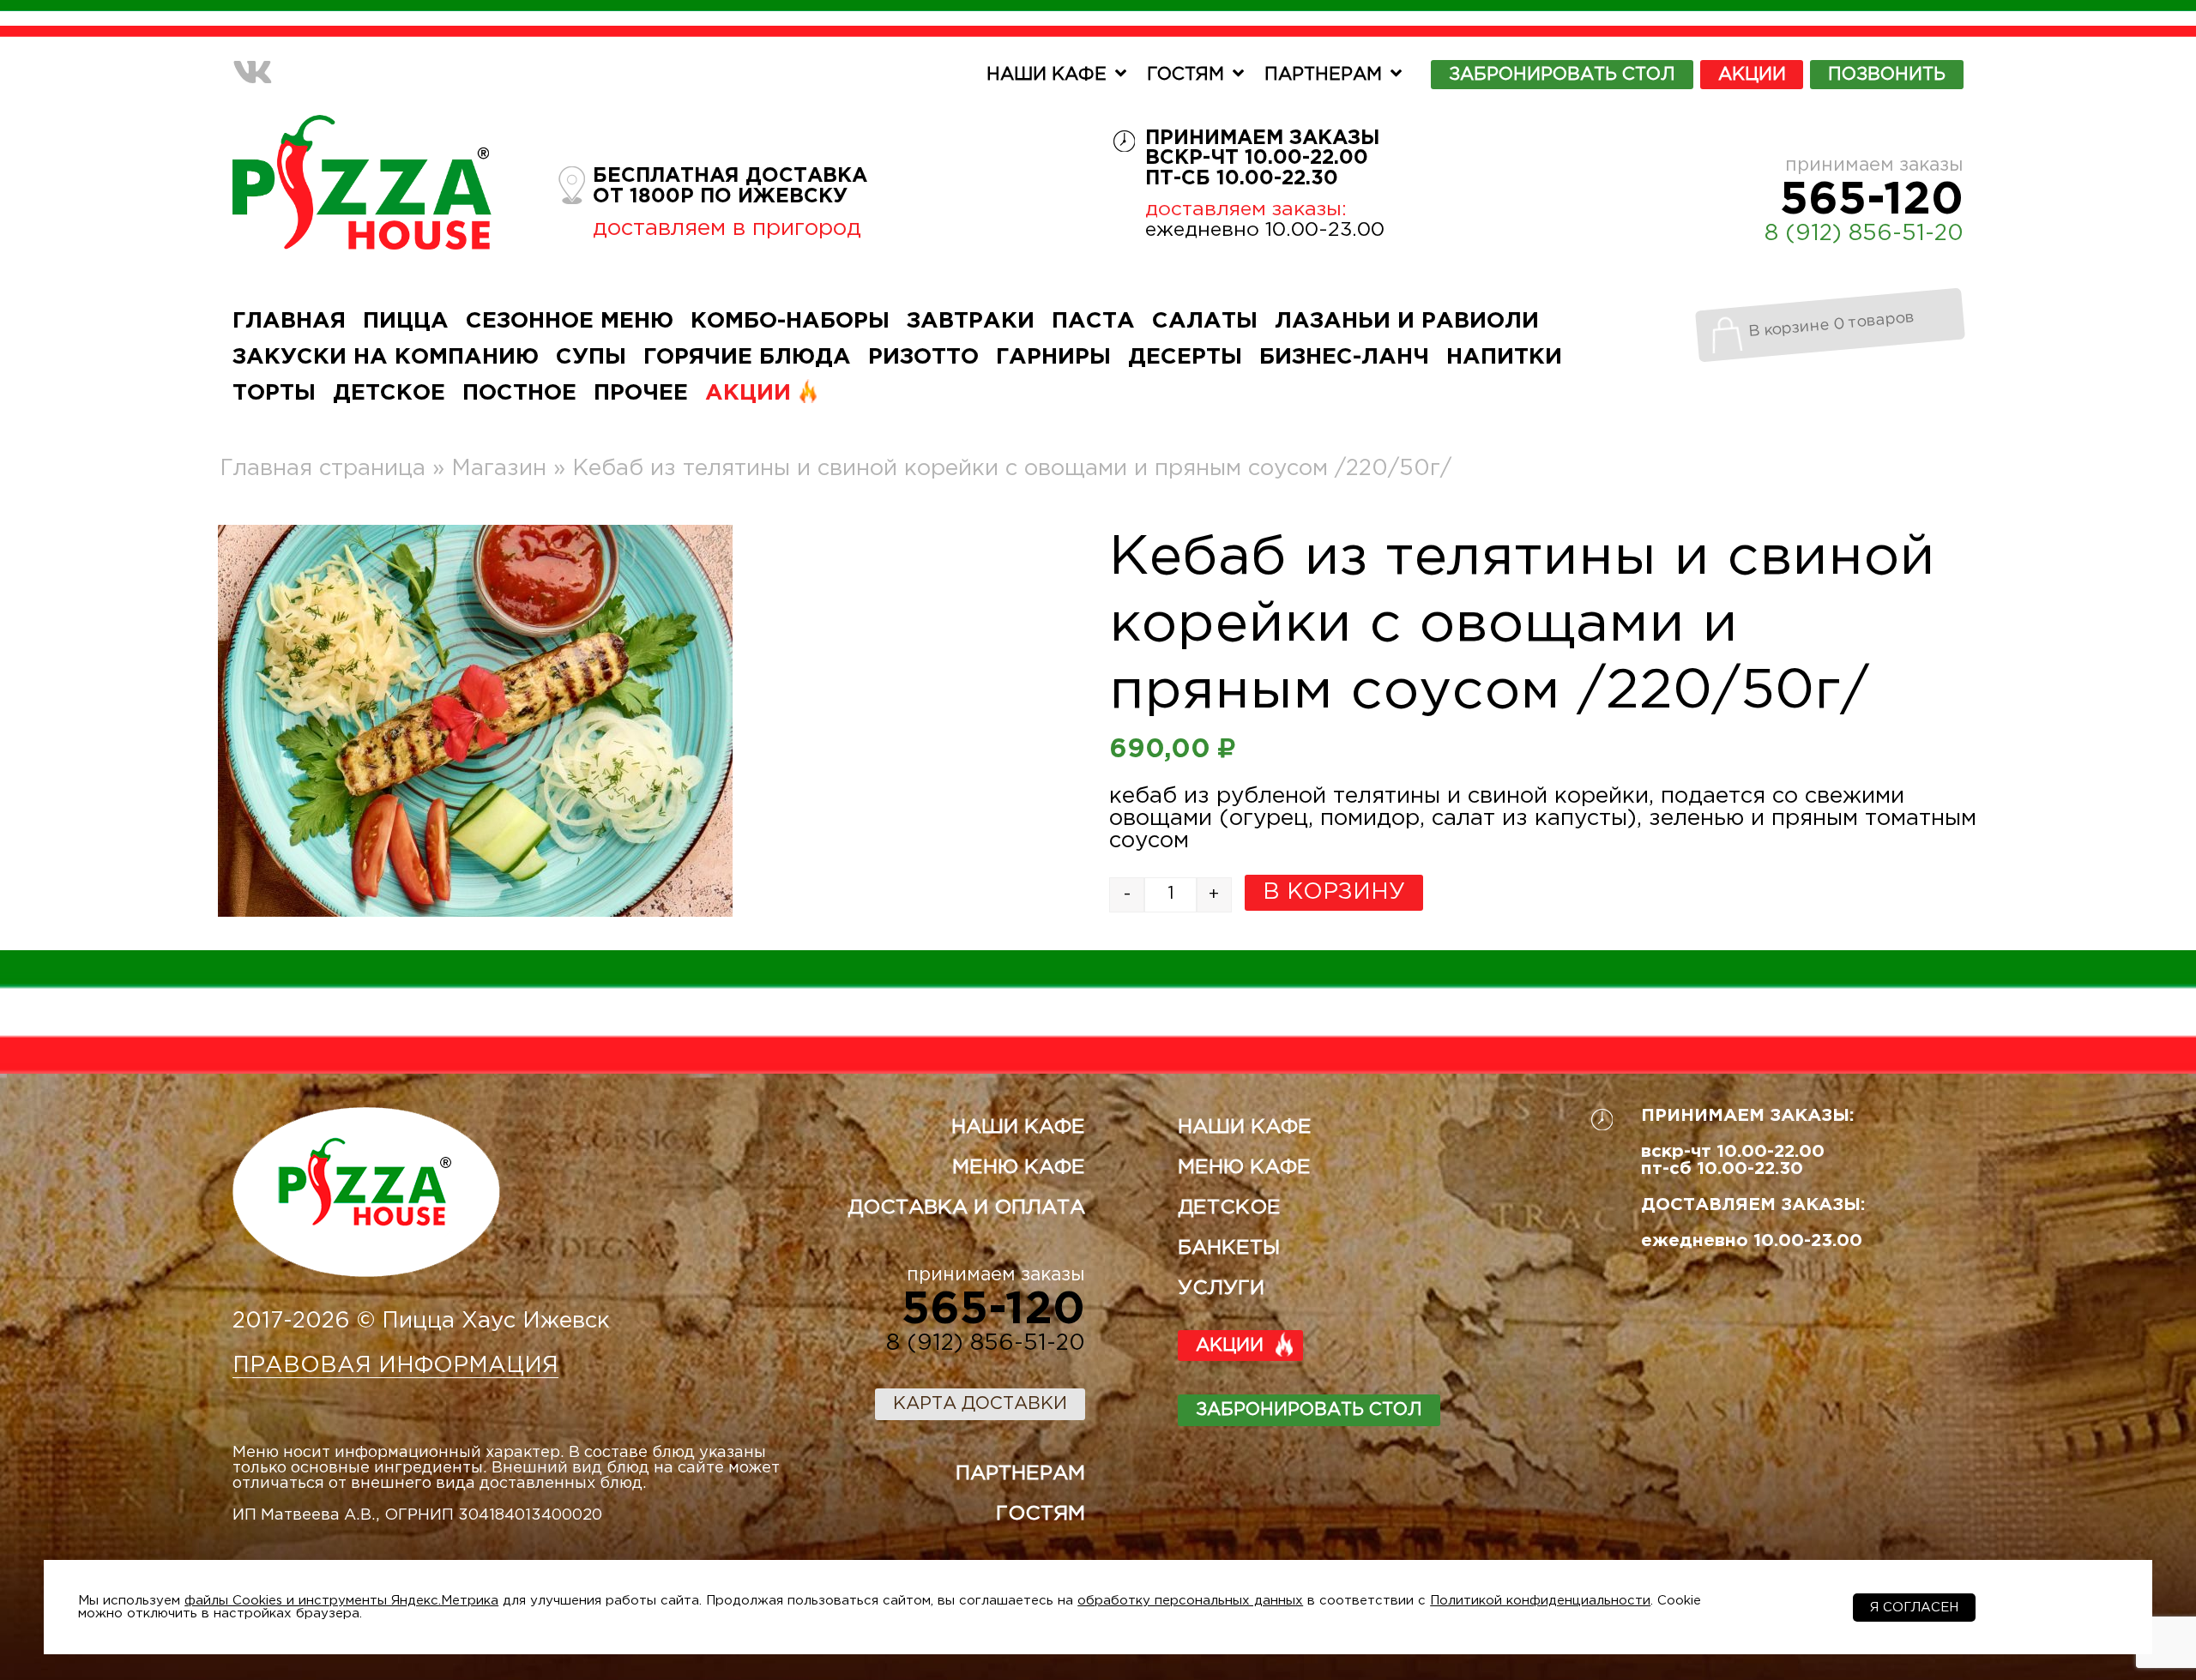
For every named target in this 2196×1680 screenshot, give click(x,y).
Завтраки (971, 321)
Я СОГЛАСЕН (1914, 1608)
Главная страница (323, 469)
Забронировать (1562, 75)
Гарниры (1053, 357)
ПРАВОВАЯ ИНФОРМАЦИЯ (395, 1366)
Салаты (1205, 321)
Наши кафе (1047, 75)
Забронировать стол (1309, 1410)
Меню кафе (1019, 1168)
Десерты (1185, 357)
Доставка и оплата (966, 1208)
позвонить (1887, 75)
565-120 (1872, 201)
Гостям (1185, 75)
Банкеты (1229, 1248)
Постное (519, 393)
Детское (389, 393)
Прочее (641, 393)
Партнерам (1323, 75)
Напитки (1504, 357)
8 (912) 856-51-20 (1864, 234)
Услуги (1221, 1289)
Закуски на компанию (386, 357)
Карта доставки (980, 1404)
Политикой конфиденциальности (1540, 1601)
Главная (289, 321)
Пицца (406, 321)
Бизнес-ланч (1344, 357)
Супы (591, 357)
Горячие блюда (747, 357)
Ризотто (923, 357)
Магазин (499, 469)
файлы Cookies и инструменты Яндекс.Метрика (341, 1601)
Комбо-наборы (790, 321)
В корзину (1334, 892)
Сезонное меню (570, 321)
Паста (1093, 321)
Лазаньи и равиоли (1407, 321)
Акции (1752, 75)
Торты (274, 393)
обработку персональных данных (1190, 1601)
